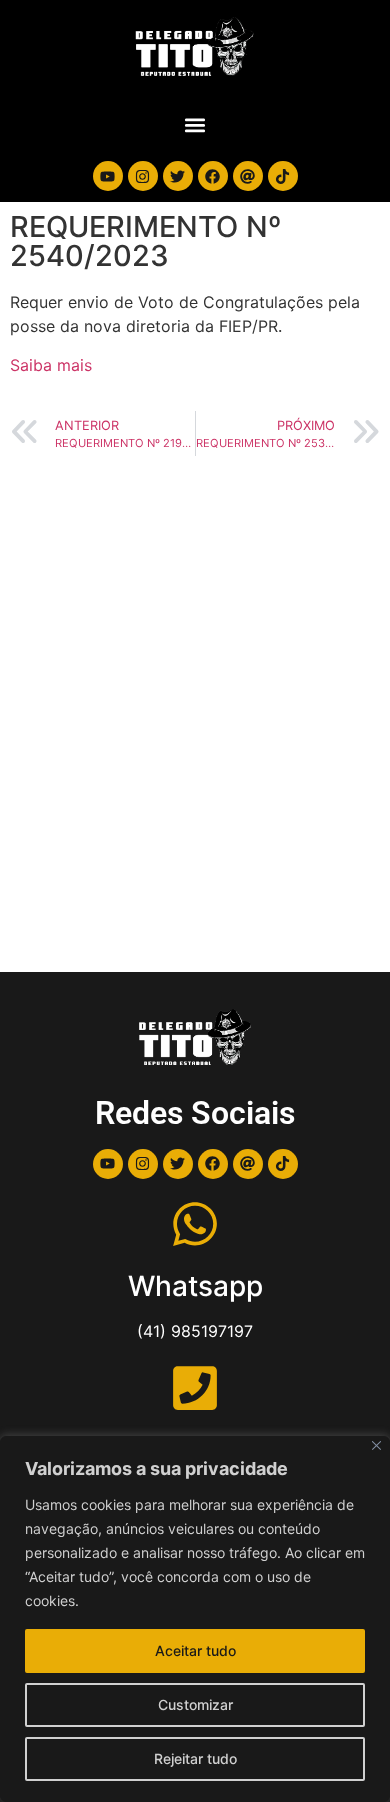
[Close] (376, 1445)
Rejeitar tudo (195, 1758)
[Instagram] (143, 176)
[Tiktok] (283, 176)
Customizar (195, 1704)
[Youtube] (108, 176)
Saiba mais (51, 365)
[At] (248, 176)
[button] (195, 124)
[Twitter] (178, 176)
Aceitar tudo (195, 1650)
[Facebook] (213, 176)
